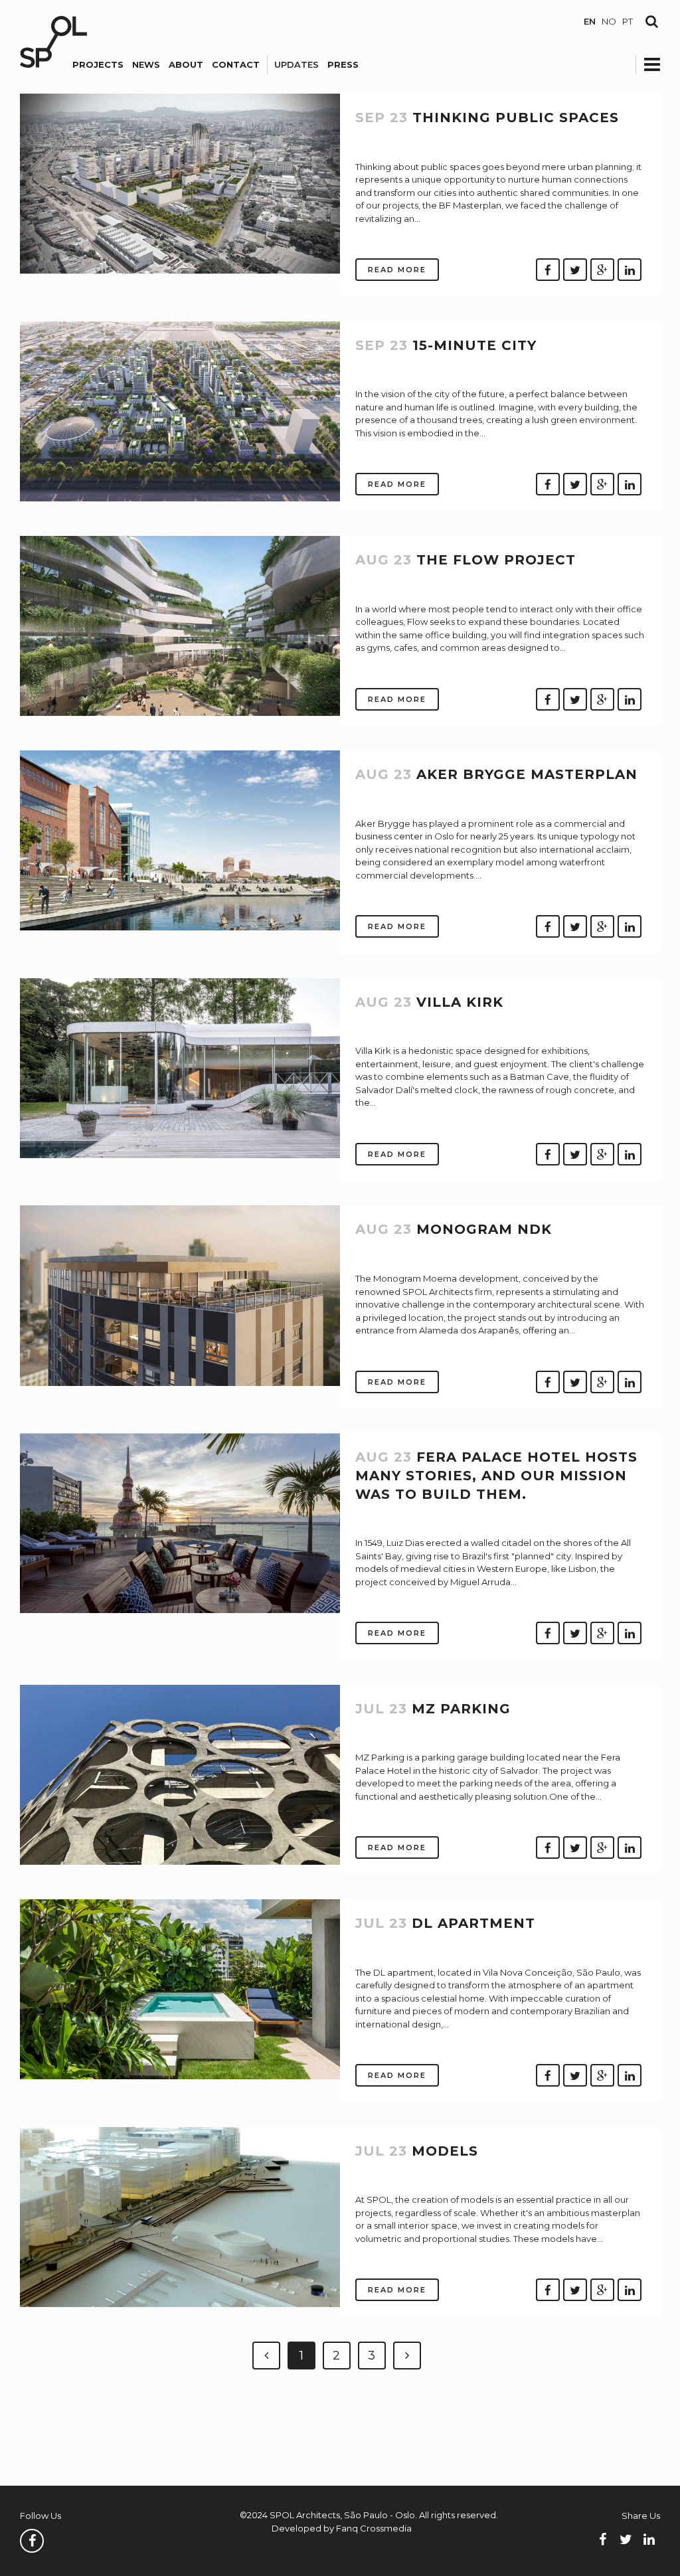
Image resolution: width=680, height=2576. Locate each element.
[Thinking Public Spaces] (180, 270)
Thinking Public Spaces (516, 118)
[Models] (180, 2304)
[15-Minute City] (180, 498)
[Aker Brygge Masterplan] (180, 927)
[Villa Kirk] (180, 1155)
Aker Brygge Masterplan (527, 774)
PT (628, 21)
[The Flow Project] (180, 713)
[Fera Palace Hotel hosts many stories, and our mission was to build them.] (180, 1610)
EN (590, 21)
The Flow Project (496, 560)
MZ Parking (461, 1709)
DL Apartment (473, 1923)
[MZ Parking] (180, 1861)
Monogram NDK (484, 1229)
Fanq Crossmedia (374, 2528)
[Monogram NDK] (180, 1383)
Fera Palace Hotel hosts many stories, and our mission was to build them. (496, 1475)
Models (445, 2151)
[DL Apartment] (180, 2076)
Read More (397, 270)
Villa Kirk (460, 1002)
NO (609, 21)
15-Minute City (474, 345)
